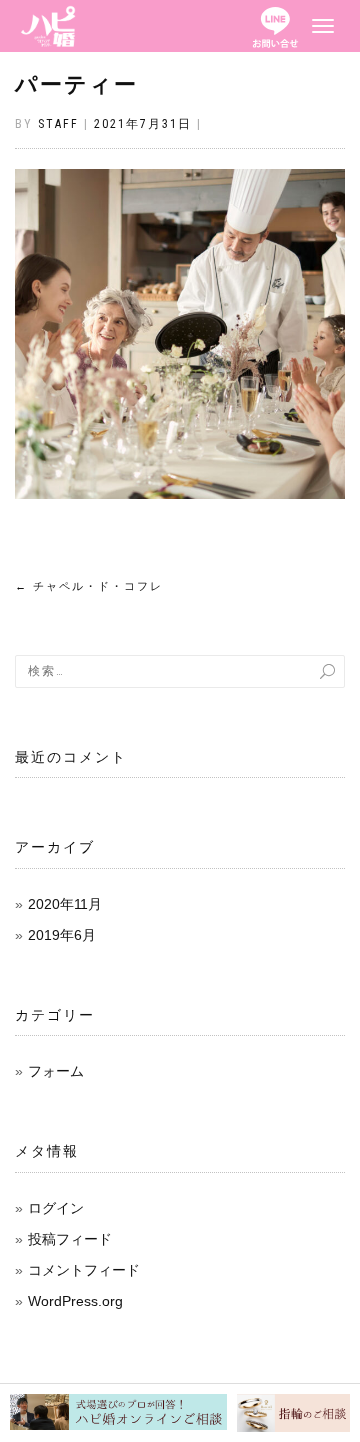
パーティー (76, 84)
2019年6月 (62, 935)
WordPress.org (75, 1301)
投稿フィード (70, 1239)
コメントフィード (84, 1270)
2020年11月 (65, 904)
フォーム (56, 1071)
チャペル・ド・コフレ (89, 586)
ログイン (56, 1208)
